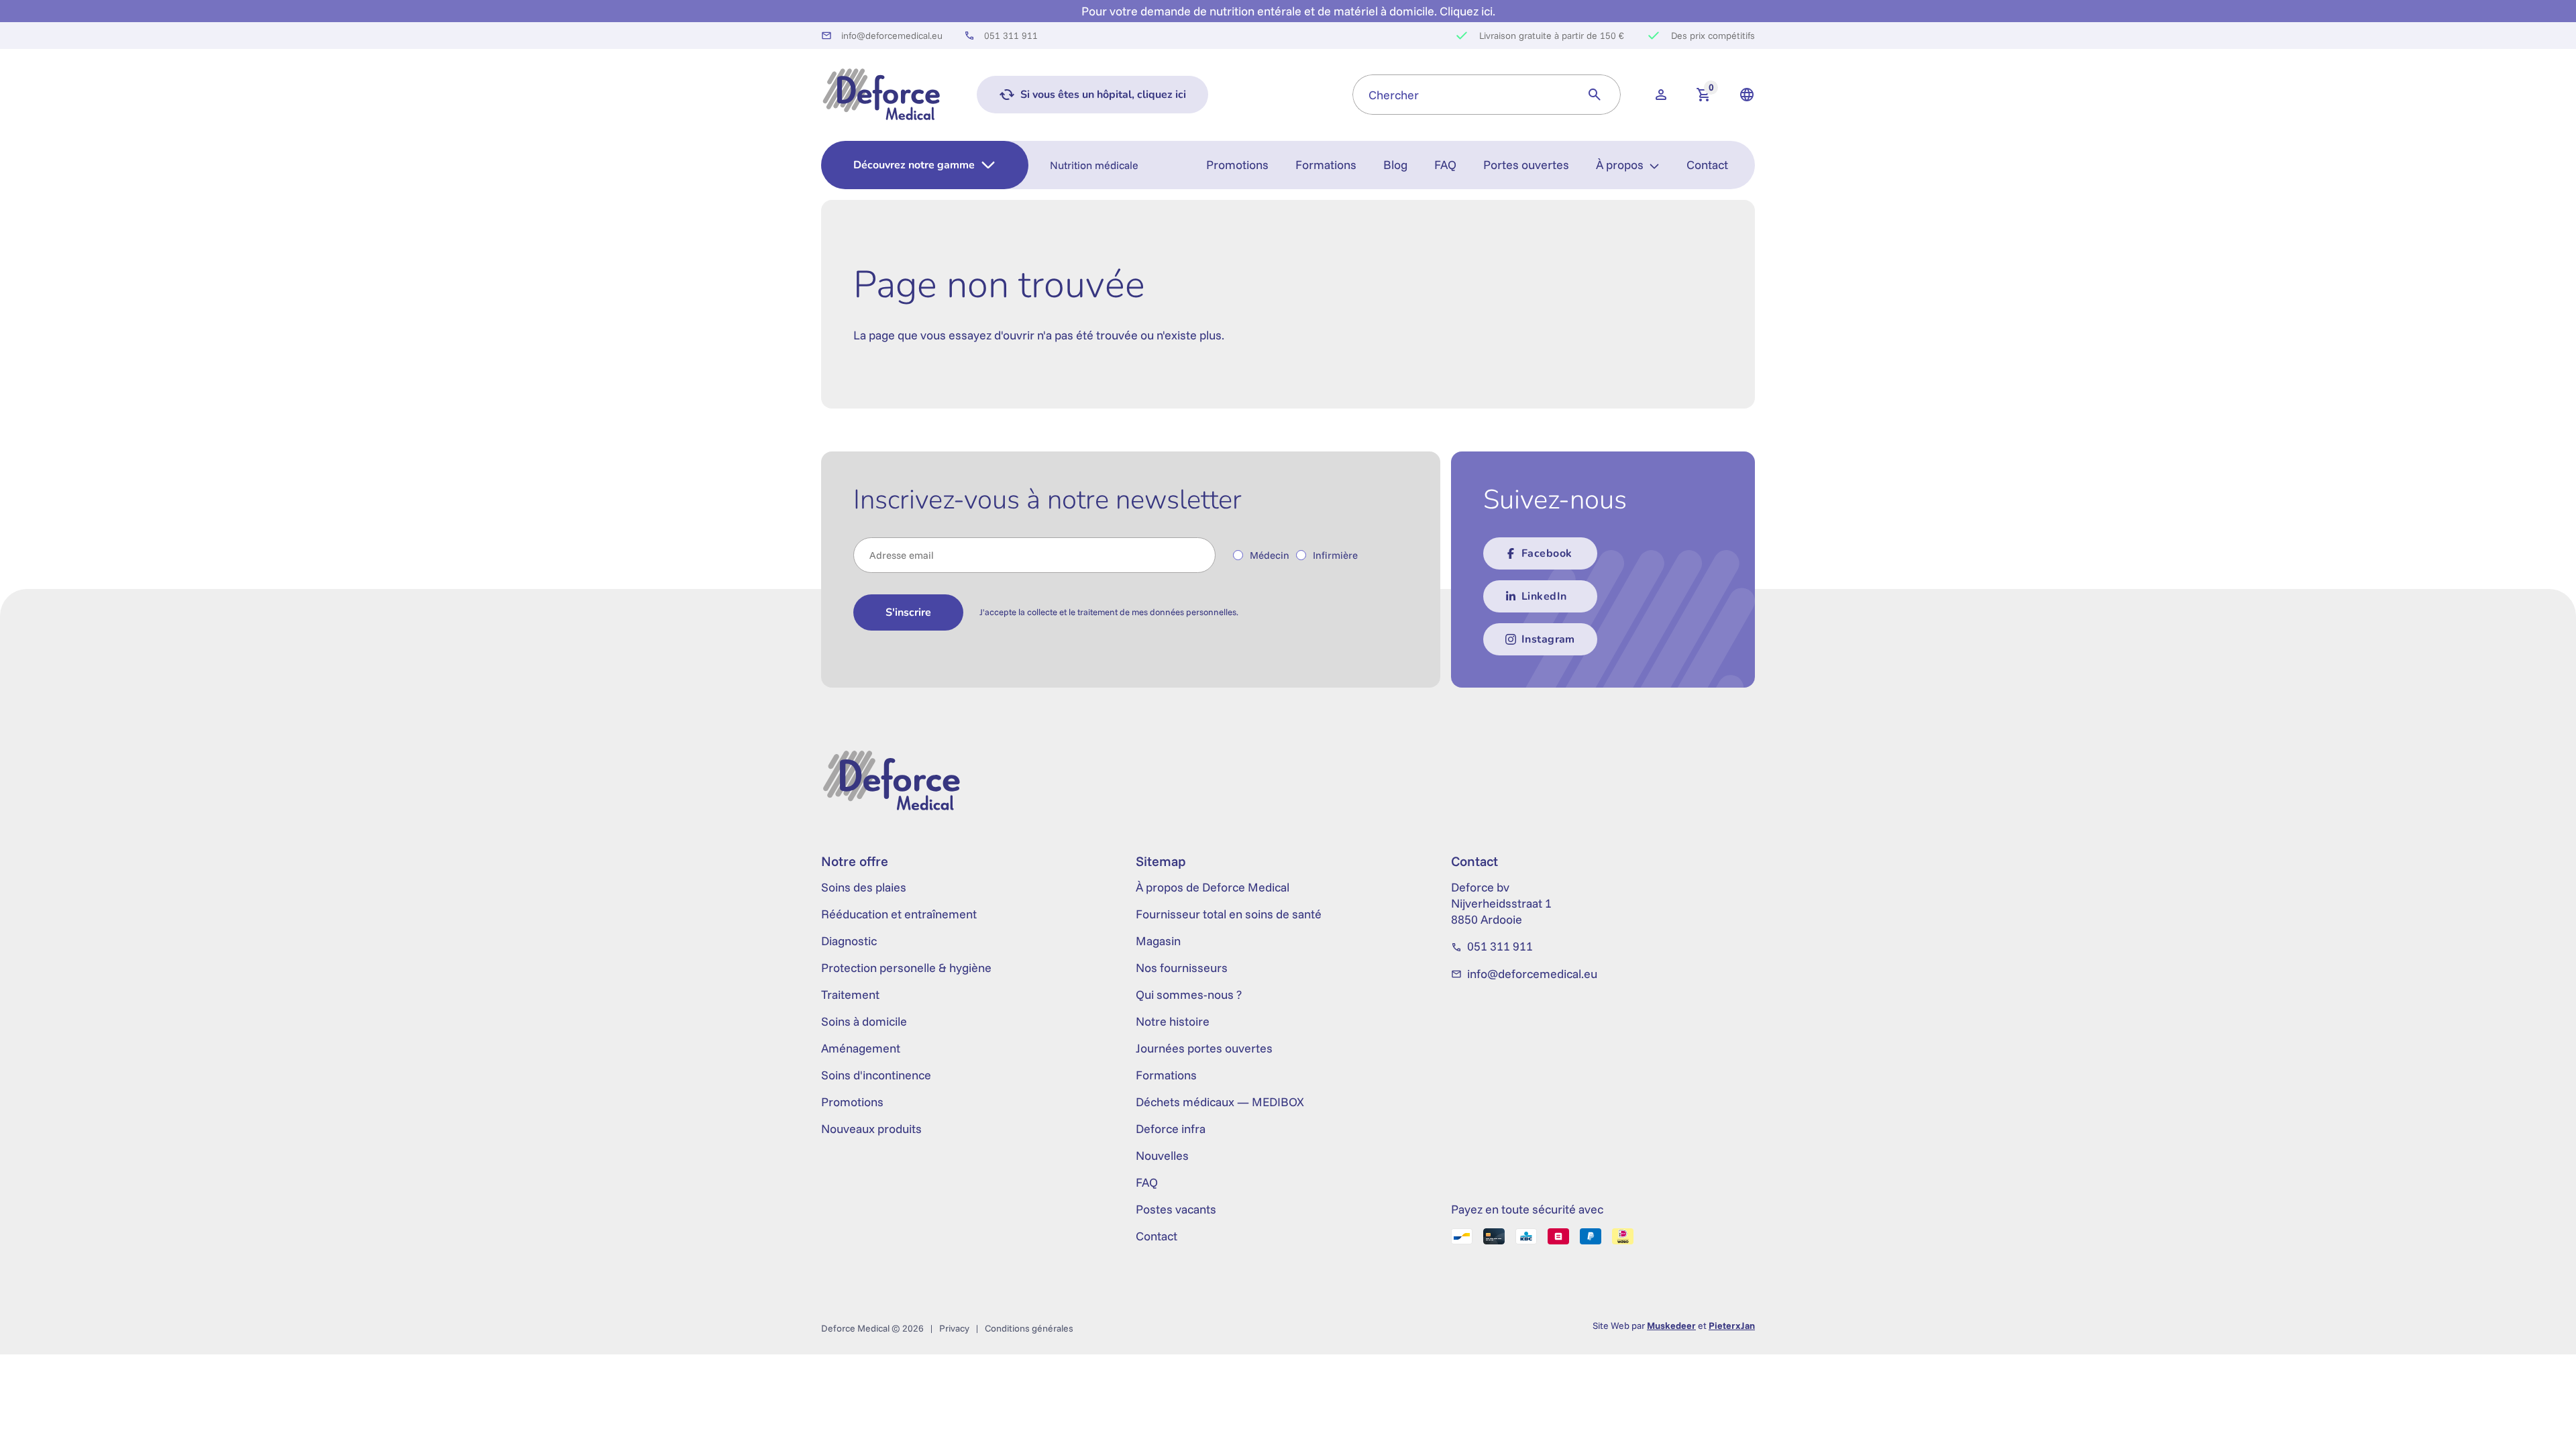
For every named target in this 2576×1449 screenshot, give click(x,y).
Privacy (954, 1328)
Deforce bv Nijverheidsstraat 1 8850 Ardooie (1501, 903)
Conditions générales (1029, 1328)
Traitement (850, 995)
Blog (1395, 165)
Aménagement (861, 1048)
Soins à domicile (864, 1021)
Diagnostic (849, 941)
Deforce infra (1171, 1129)
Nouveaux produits (871, 1129)
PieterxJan (1732, 1326)
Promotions (1237, 165)
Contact (1707, 165)
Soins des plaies (864, 887)
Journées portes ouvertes (1204, 1048)
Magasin (1158, 941)
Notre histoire (1173, 1021)
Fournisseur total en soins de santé (1229, 914)
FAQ (1445, 165)
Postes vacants (1176, 1209)
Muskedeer (1671, 1326)
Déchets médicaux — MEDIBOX (1220, 1102)
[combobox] (1461, 95)
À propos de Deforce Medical (1213, 887)
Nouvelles (1162, 1156)
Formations (1326, 165)
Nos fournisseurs (1182, 968)
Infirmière (1335, 555)
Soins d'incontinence (876, 1075)
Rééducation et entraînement (899, 914)
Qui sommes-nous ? (1189, 995)
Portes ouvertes (1526, 165)
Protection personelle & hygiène (906, 968)
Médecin (1270, 555)
